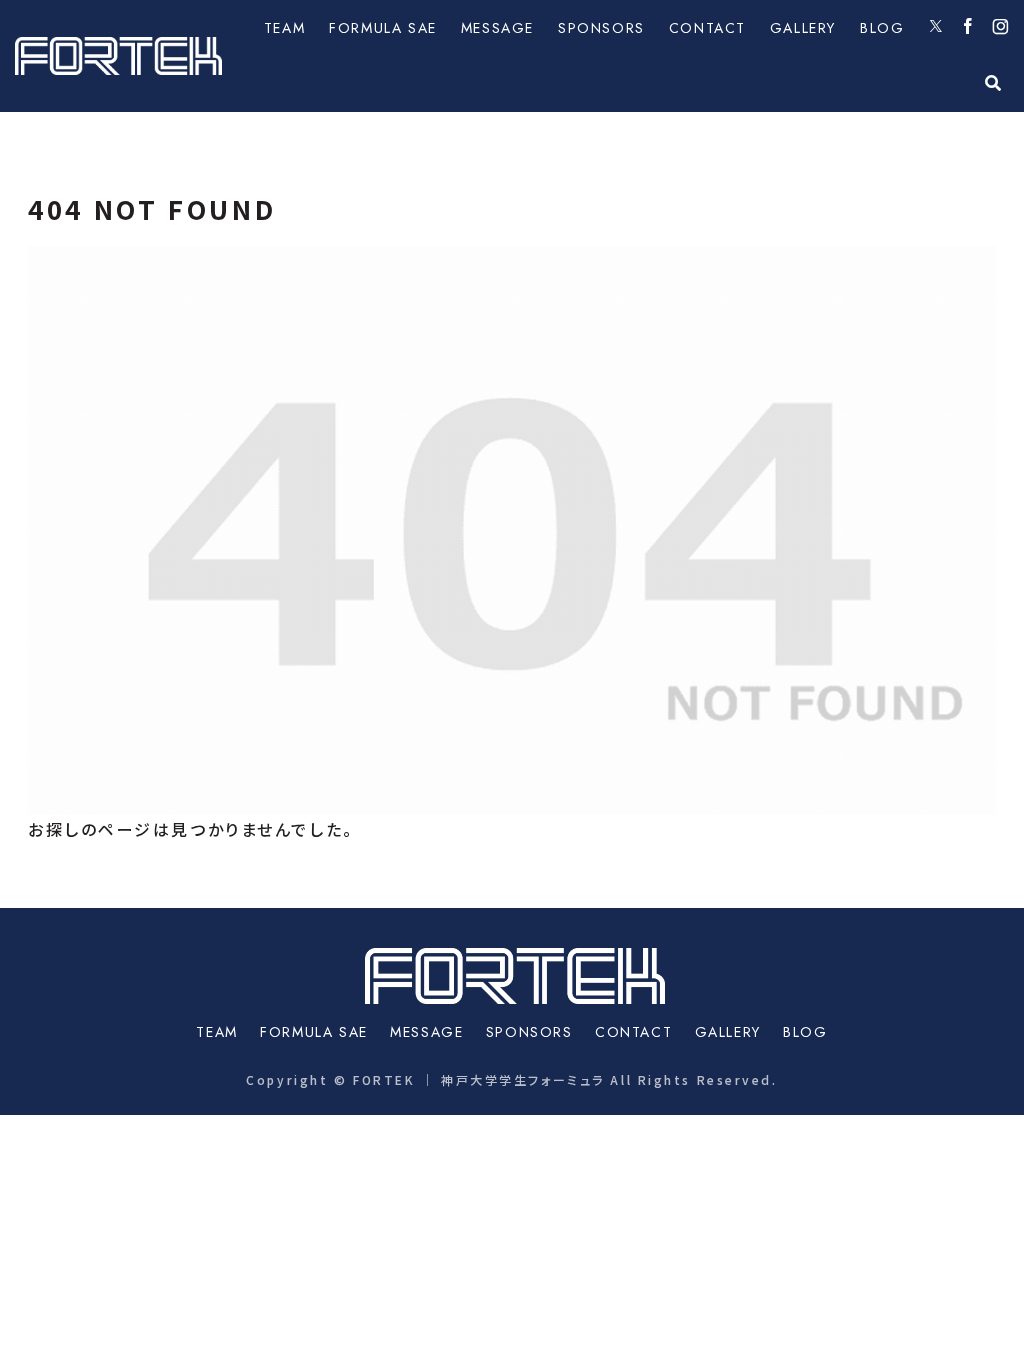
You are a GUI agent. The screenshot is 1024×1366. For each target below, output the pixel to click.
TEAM (216, 1032)
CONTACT (633, 1032)
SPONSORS (529, 1032)
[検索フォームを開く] (993, 83)
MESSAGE (426, 1032)
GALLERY (728, 1032)
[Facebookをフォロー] (968, 28)
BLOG (805, 1032)
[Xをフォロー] (936, 28)
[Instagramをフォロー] (1000, 28)
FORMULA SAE (314, 1032)
